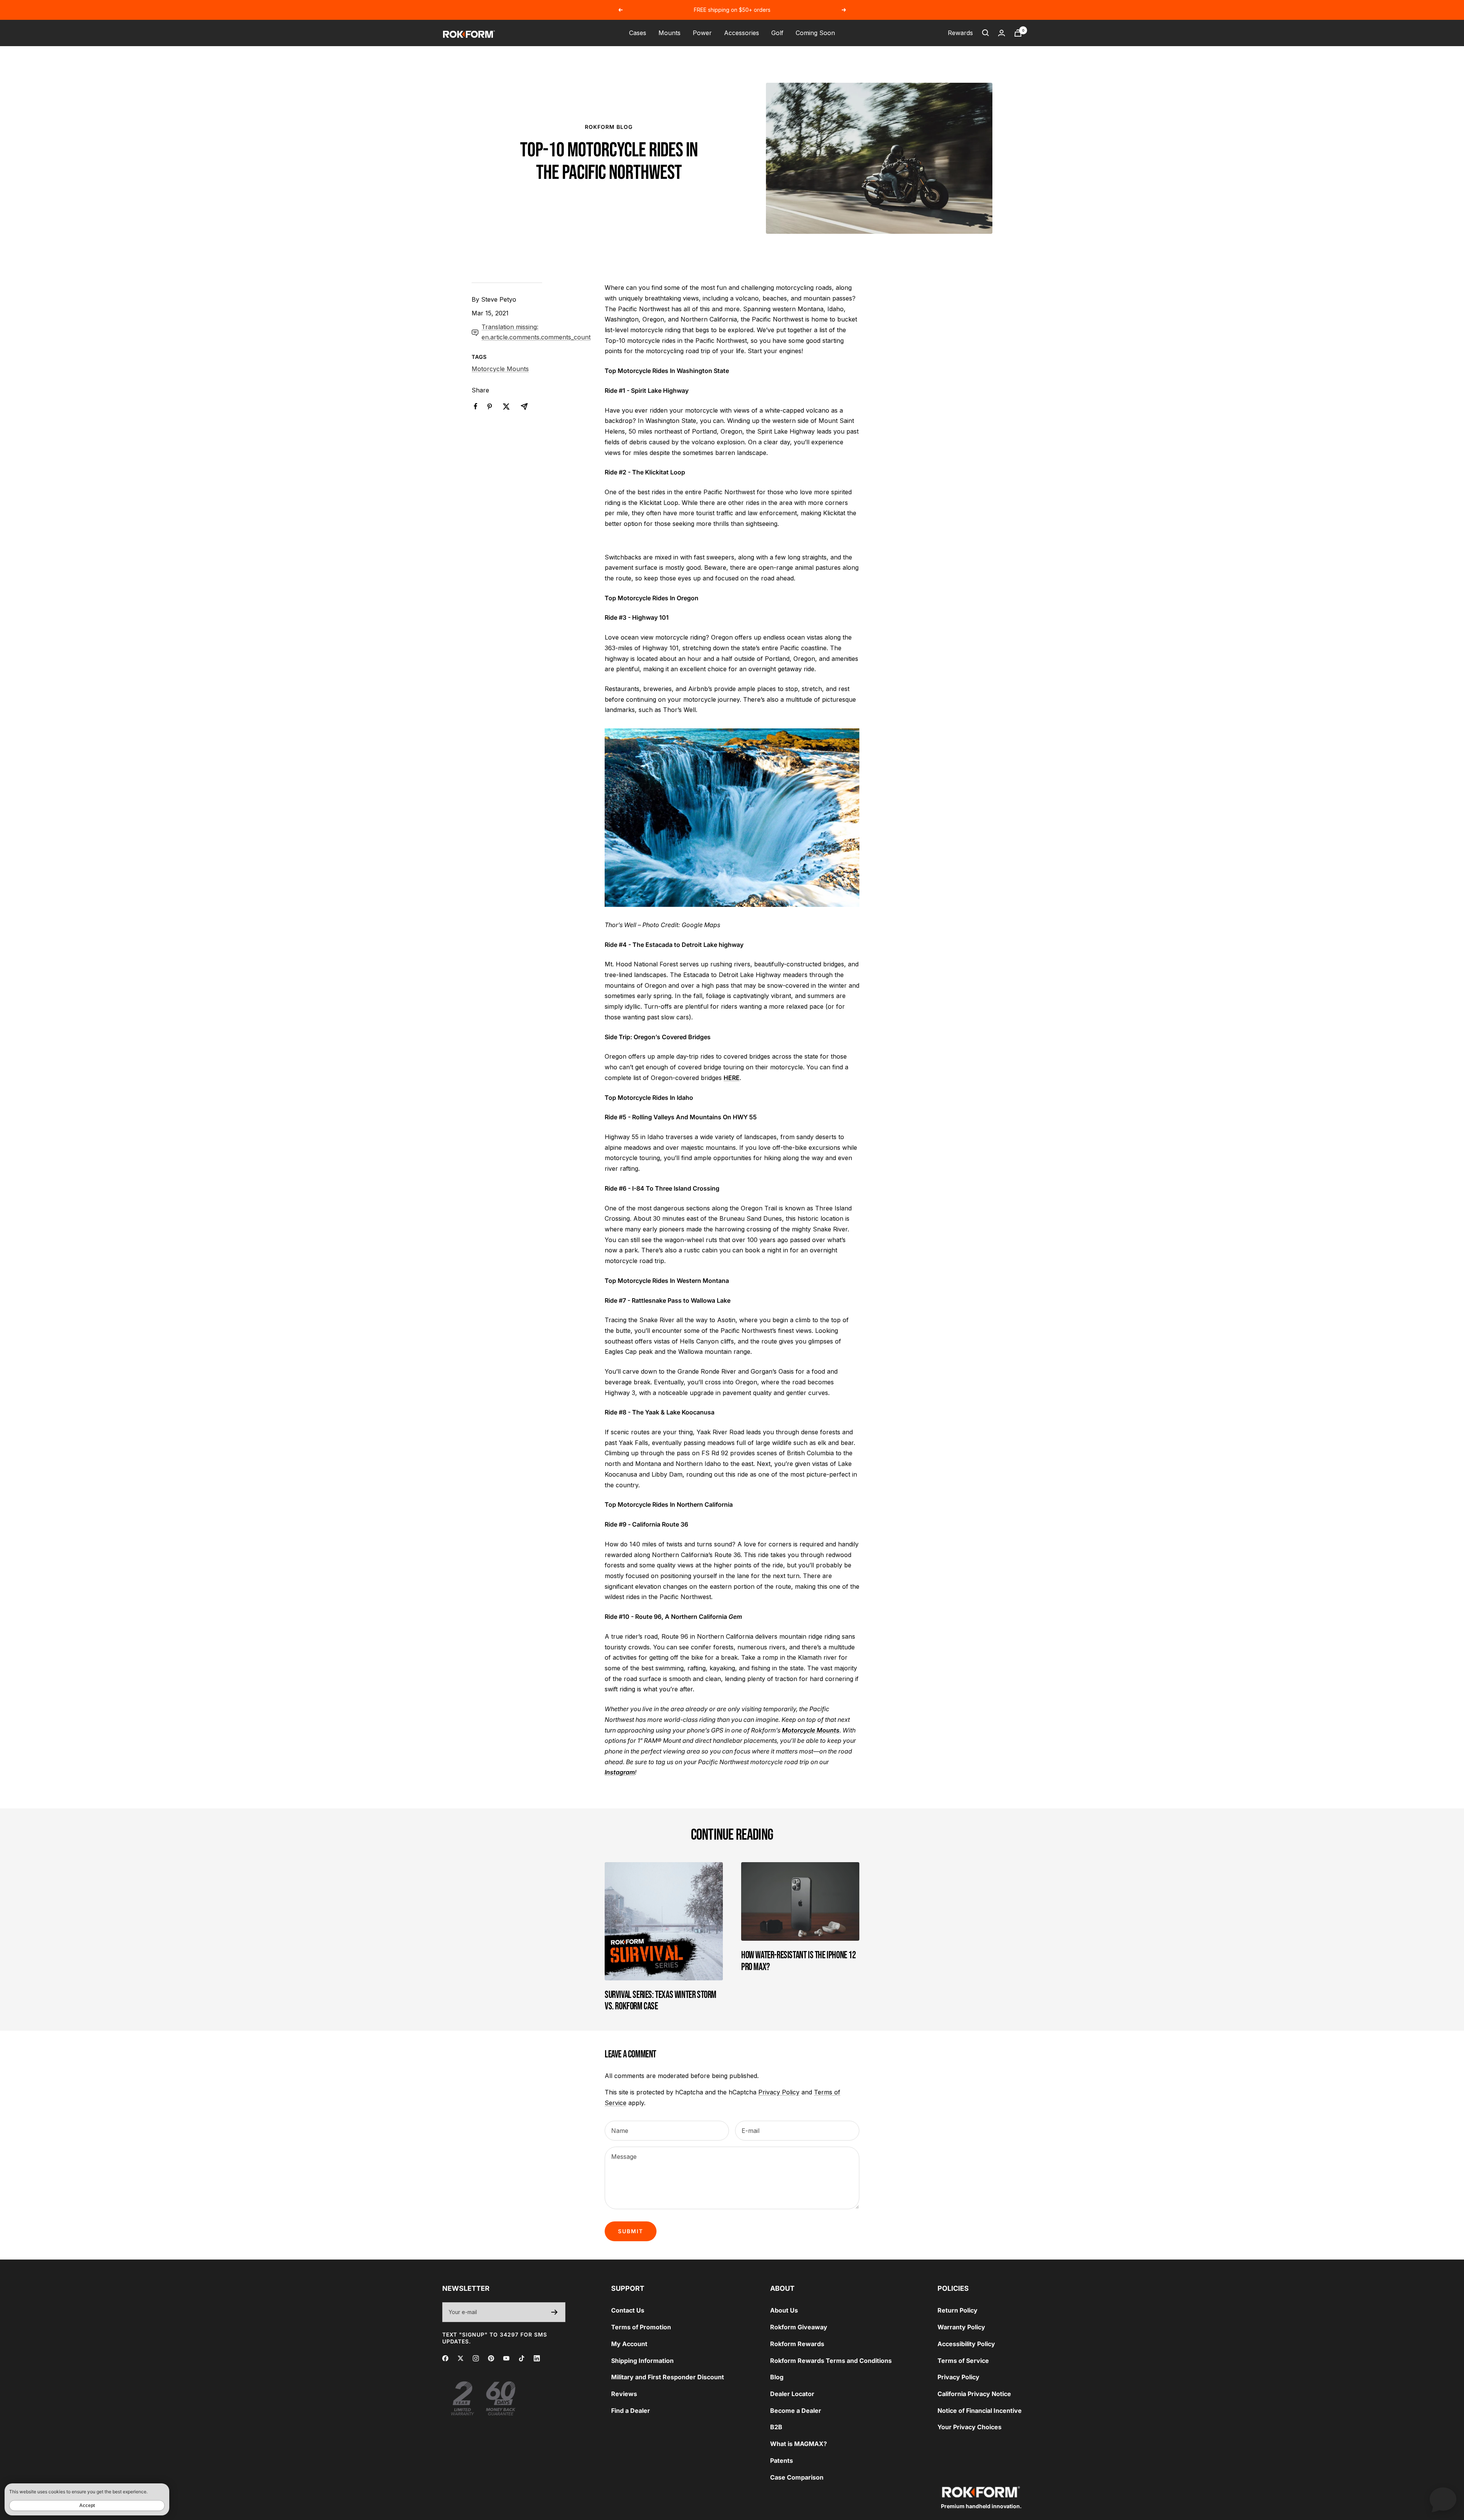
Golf (777, 33)
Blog (777, 2377)
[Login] (1002, 33)
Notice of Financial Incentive (980, 2411)
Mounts (669, 33)
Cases (638, 33)
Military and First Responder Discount (668, 2377)
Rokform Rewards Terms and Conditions (831, 2361)
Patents (782, 2461)
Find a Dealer (631, 2411)
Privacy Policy (779, 2092)
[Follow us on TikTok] (522, 2358)
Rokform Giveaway (799, 2327)
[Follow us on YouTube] (506, 2358)
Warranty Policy (961, 2327)
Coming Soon (815, 33)
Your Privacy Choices (970, 2427)
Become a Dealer (796, 2411)
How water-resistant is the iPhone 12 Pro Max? (799, 1961)
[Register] (555, 2312)
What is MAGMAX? (799, 2444)
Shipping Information (642, 2361)
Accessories (742, 33)
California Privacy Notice (974, 2394)
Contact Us (628, 2310)
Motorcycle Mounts (500, 369)
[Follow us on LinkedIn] (537, 2358)
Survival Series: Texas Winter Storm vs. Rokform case (661, 2001)
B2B (776, 2427)
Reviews (624, 2394)
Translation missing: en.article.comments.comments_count (536, 332)
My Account (629, 2344)
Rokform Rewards (797, 2344)
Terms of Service (963, 2361)
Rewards (960, 33)
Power (702, 33)
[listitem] (476, 406)
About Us (784, 2310)
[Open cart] (1018, 33)
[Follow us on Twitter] (461, 2358)
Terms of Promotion (641, 2327)
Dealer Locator (792, 2394)
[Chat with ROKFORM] (1443, 2499)
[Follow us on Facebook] (445, 2358)
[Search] (986, 33)
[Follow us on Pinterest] (491, 2358)
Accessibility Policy (966, 2344)
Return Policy (958, 2310)
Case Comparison (797, 2477)
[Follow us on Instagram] (476, 2358)
